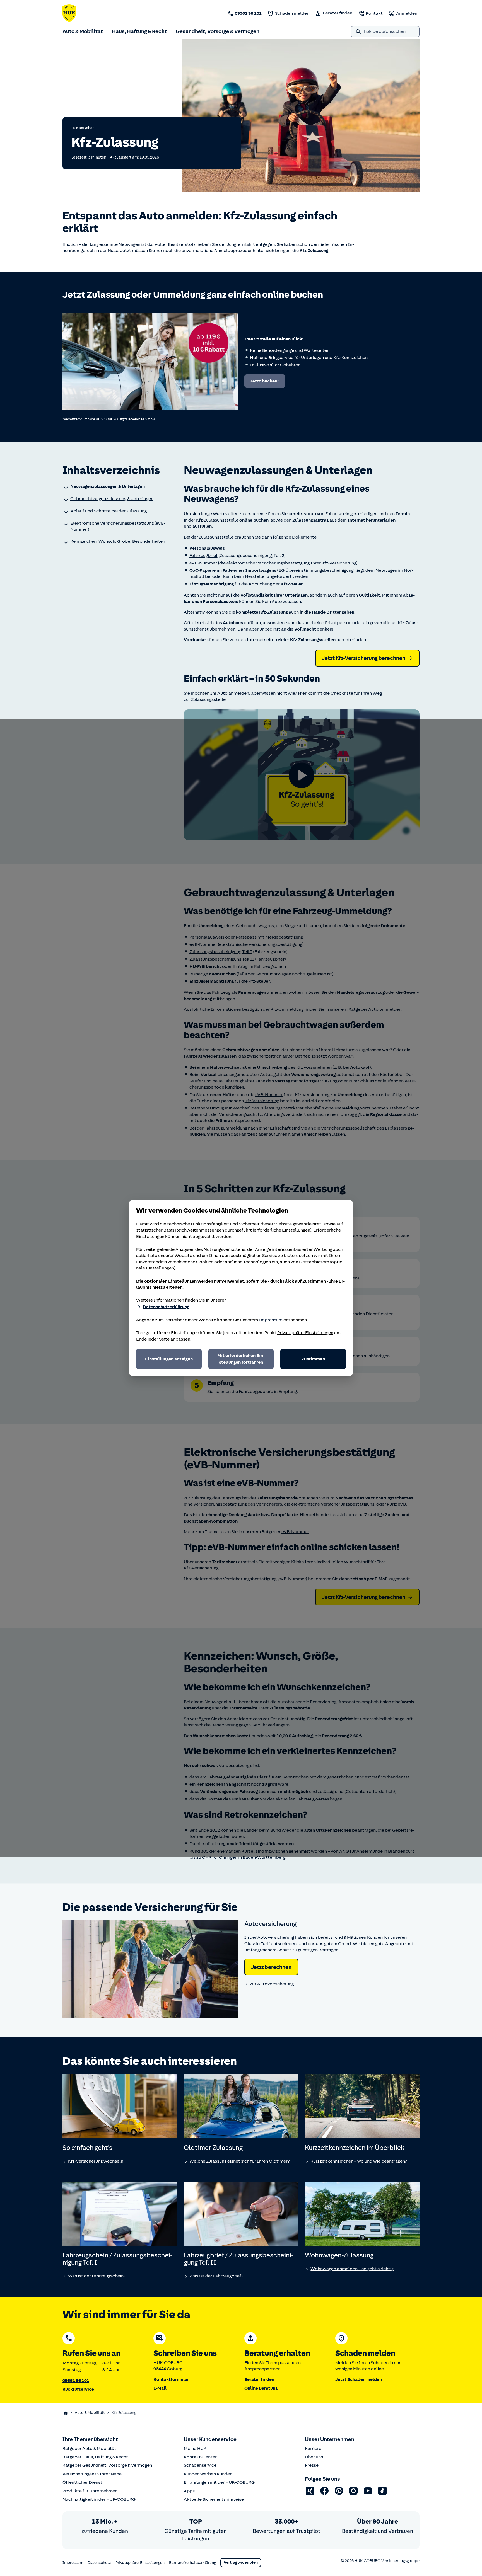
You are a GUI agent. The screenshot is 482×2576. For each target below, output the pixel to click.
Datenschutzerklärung (166, 1307)
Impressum (271, 1320)
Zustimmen (313, 1359)
